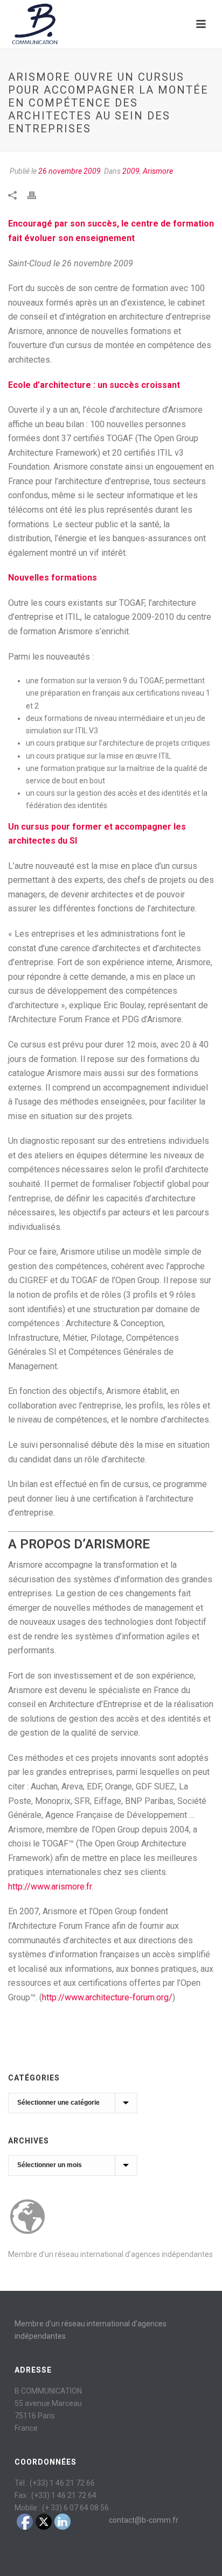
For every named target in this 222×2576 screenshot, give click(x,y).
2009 (131, 171)
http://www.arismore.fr (50, 1887)
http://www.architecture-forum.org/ (107, 1997)
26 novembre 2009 (70, 171)
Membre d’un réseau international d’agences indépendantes (110, 2254)
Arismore (158, 171)
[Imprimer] (37, 194)
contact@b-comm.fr (144, 2520)
